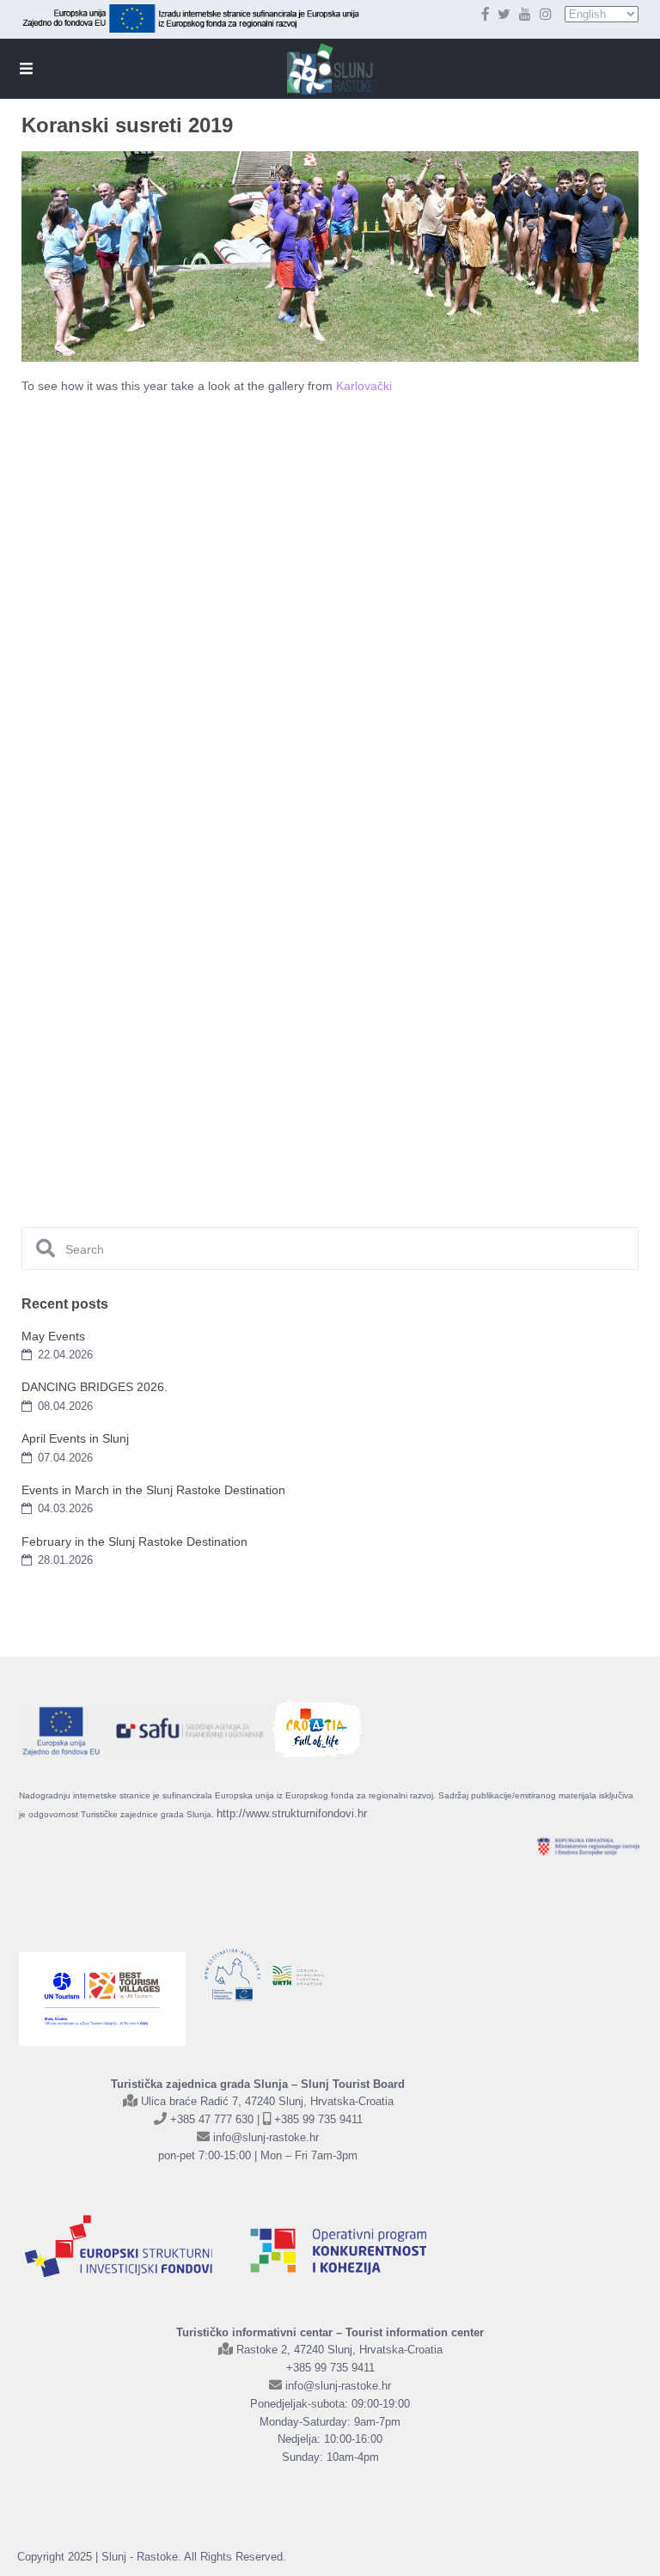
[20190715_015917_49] (123, 626)
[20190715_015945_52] (123, 790)
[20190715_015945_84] (327, 790)
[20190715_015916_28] (327, 497)
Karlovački (366, 386)
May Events (53, 1336)
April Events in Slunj (75, 1438)
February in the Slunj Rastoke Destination (134, 1541)
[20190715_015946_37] (531, 790)
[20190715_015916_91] (531, 497)
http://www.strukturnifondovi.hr (292, 1813)
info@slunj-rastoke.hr (266, 2137)
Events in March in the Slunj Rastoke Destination (153, 1490)
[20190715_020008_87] (531, 942)
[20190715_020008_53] (327, 942)
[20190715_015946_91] (123, 942)
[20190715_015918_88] (327, 638)
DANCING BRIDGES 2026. (95, 1387)
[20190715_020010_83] (327, 1095)
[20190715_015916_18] (123, 497)
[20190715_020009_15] (123, 1095)
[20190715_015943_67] (531, 638)
